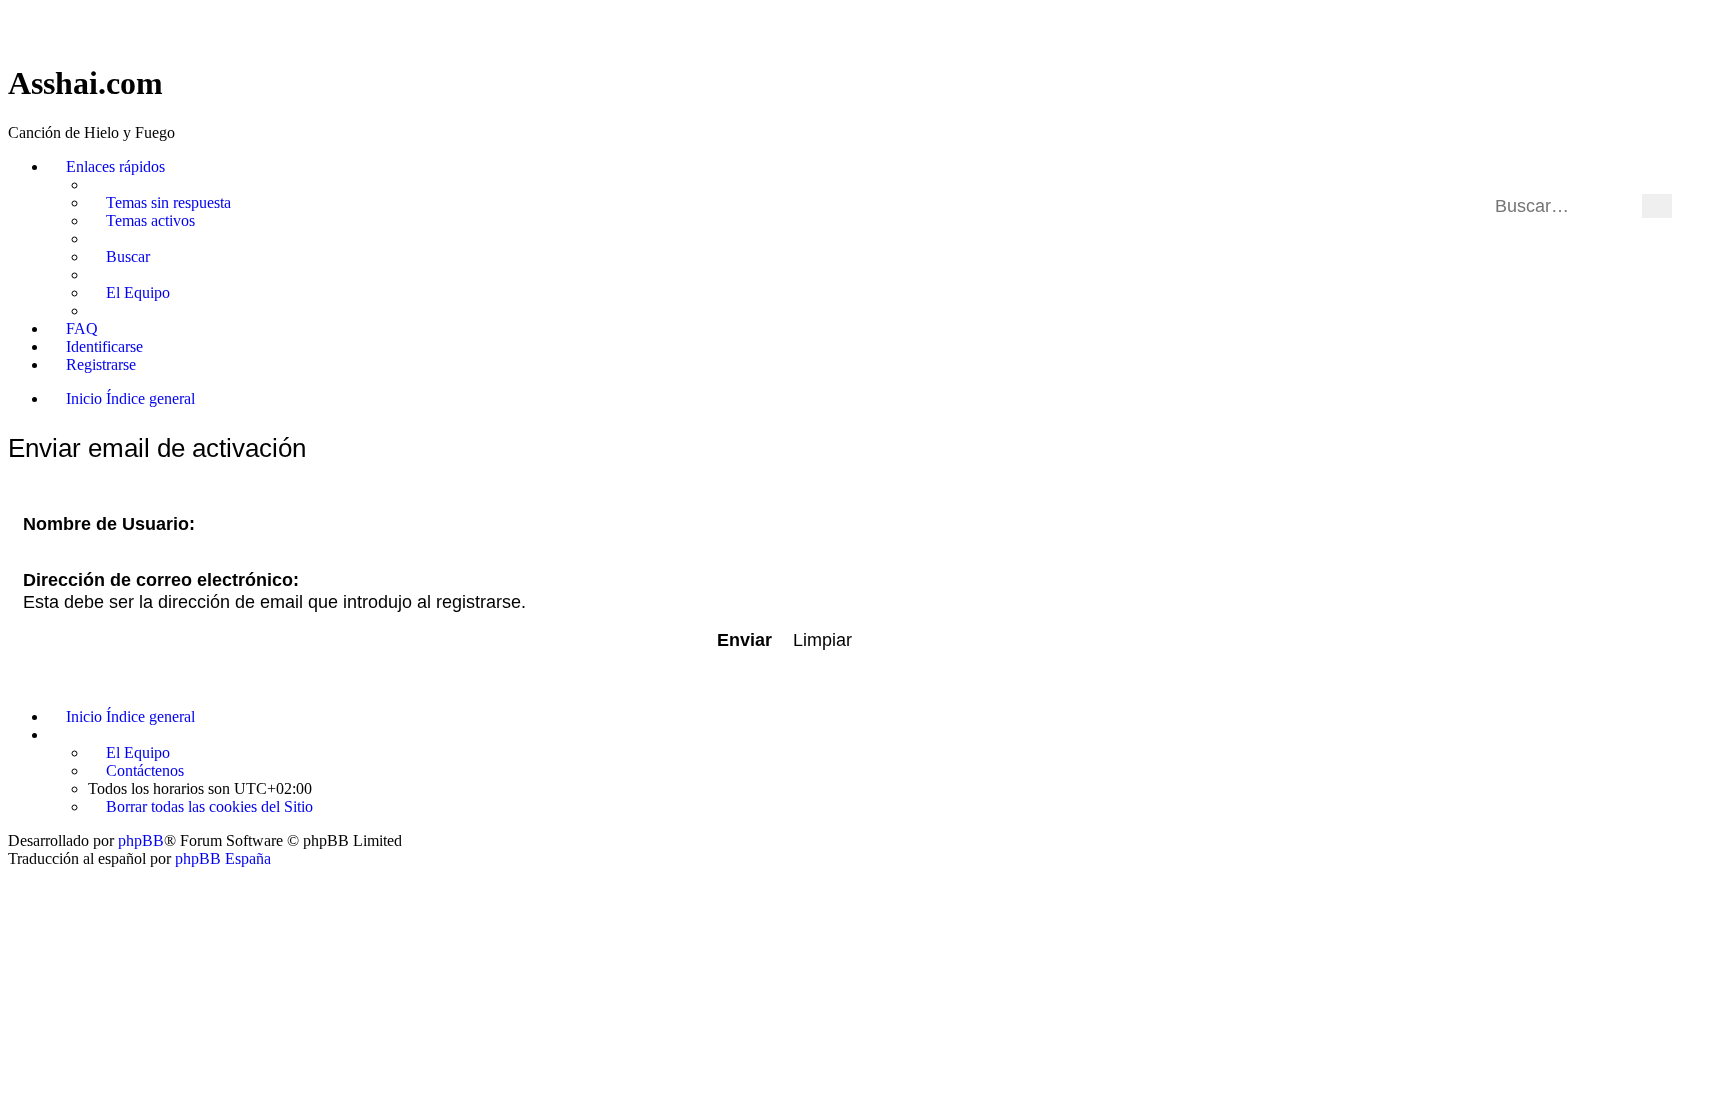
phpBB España (223, 858)
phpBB (141, 840)
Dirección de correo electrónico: (161, 580)
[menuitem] (159, 203)
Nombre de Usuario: (109, 524)
